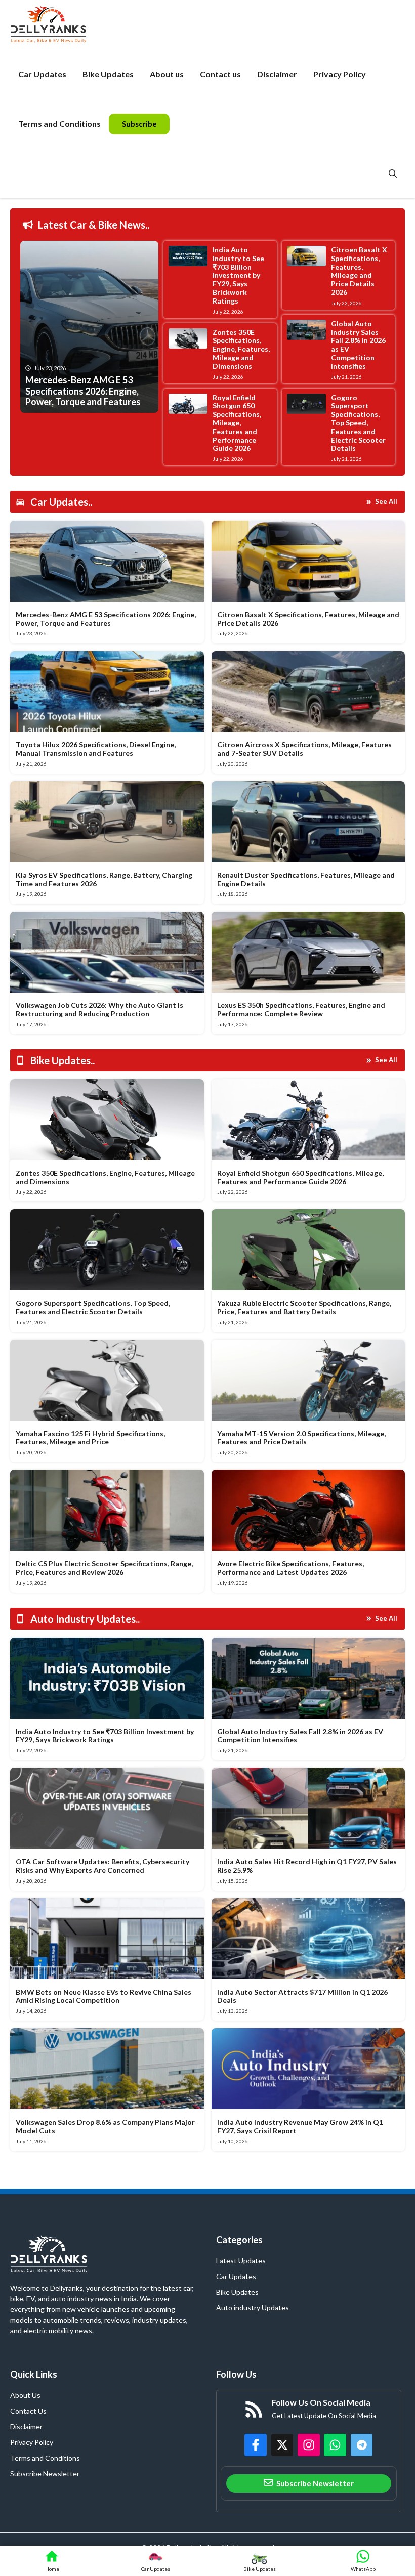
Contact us (220, 74)
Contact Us (28, 2411)
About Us (25, 2395)
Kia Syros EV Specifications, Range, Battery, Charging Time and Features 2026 (104, 879)
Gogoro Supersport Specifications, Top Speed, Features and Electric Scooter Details (358, 423)
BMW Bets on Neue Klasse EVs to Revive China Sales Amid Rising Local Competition (103, 1996)
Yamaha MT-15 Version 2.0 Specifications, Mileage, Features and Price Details (301, 1438)
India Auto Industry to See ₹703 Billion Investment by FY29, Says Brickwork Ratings (238, 275)
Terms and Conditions (59, 124)
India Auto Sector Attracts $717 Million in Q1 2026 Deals (302, 1996)
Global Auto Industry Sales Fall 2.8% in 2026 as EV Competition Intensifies (358, 345)
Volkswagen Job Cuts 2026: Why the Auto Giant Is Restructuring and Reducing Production (99, 1009)
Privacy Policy (340, 74)
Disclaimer (277, 74)
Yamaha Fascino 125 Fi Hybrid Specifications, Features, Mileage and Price (90, 1438)
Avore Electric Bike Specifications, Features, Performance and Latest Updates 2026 (290, 1568)
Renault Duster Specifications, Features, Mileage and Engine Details (306, 879)
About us (167, 74)
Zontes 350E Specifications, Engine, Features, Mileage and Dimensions (241, 349)
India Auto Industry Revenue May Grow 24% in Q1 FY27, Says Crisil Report (300, 2126)
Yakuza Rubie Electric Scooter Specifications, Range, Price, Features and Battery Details (304, 1307)
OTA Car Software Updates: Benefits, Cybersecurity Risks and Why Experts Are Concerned (102, 1866)
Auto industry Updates (253, 2308)
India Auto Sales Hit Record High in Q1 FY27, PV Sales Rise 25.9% (307, 1866)
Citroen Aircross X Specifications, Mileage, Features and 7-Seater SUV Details (304, 749)
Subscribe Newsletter (45, 2474)
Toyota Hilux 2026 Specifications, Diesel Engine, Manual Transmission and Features (96, 749)
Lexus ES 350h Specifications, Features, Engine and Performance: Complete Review (301, 1009)
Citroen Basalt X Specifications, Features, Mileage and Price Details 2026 (359, 271)
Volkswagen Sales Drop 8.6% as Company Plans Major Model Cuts (105, 2126)
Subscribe (139, 124)
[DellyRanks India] (60, 25)
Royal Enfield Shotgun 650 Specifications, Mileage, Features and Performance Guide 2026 (237, 423)
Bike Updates (108, 74)
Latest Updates (241, 2261)
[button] (393, 174)
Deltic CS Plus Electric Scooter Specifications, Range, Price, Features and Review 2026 (104, 1568)
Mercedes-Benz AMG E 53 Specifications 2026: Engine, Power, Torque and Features (106, 619)
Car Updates (42, 74)
